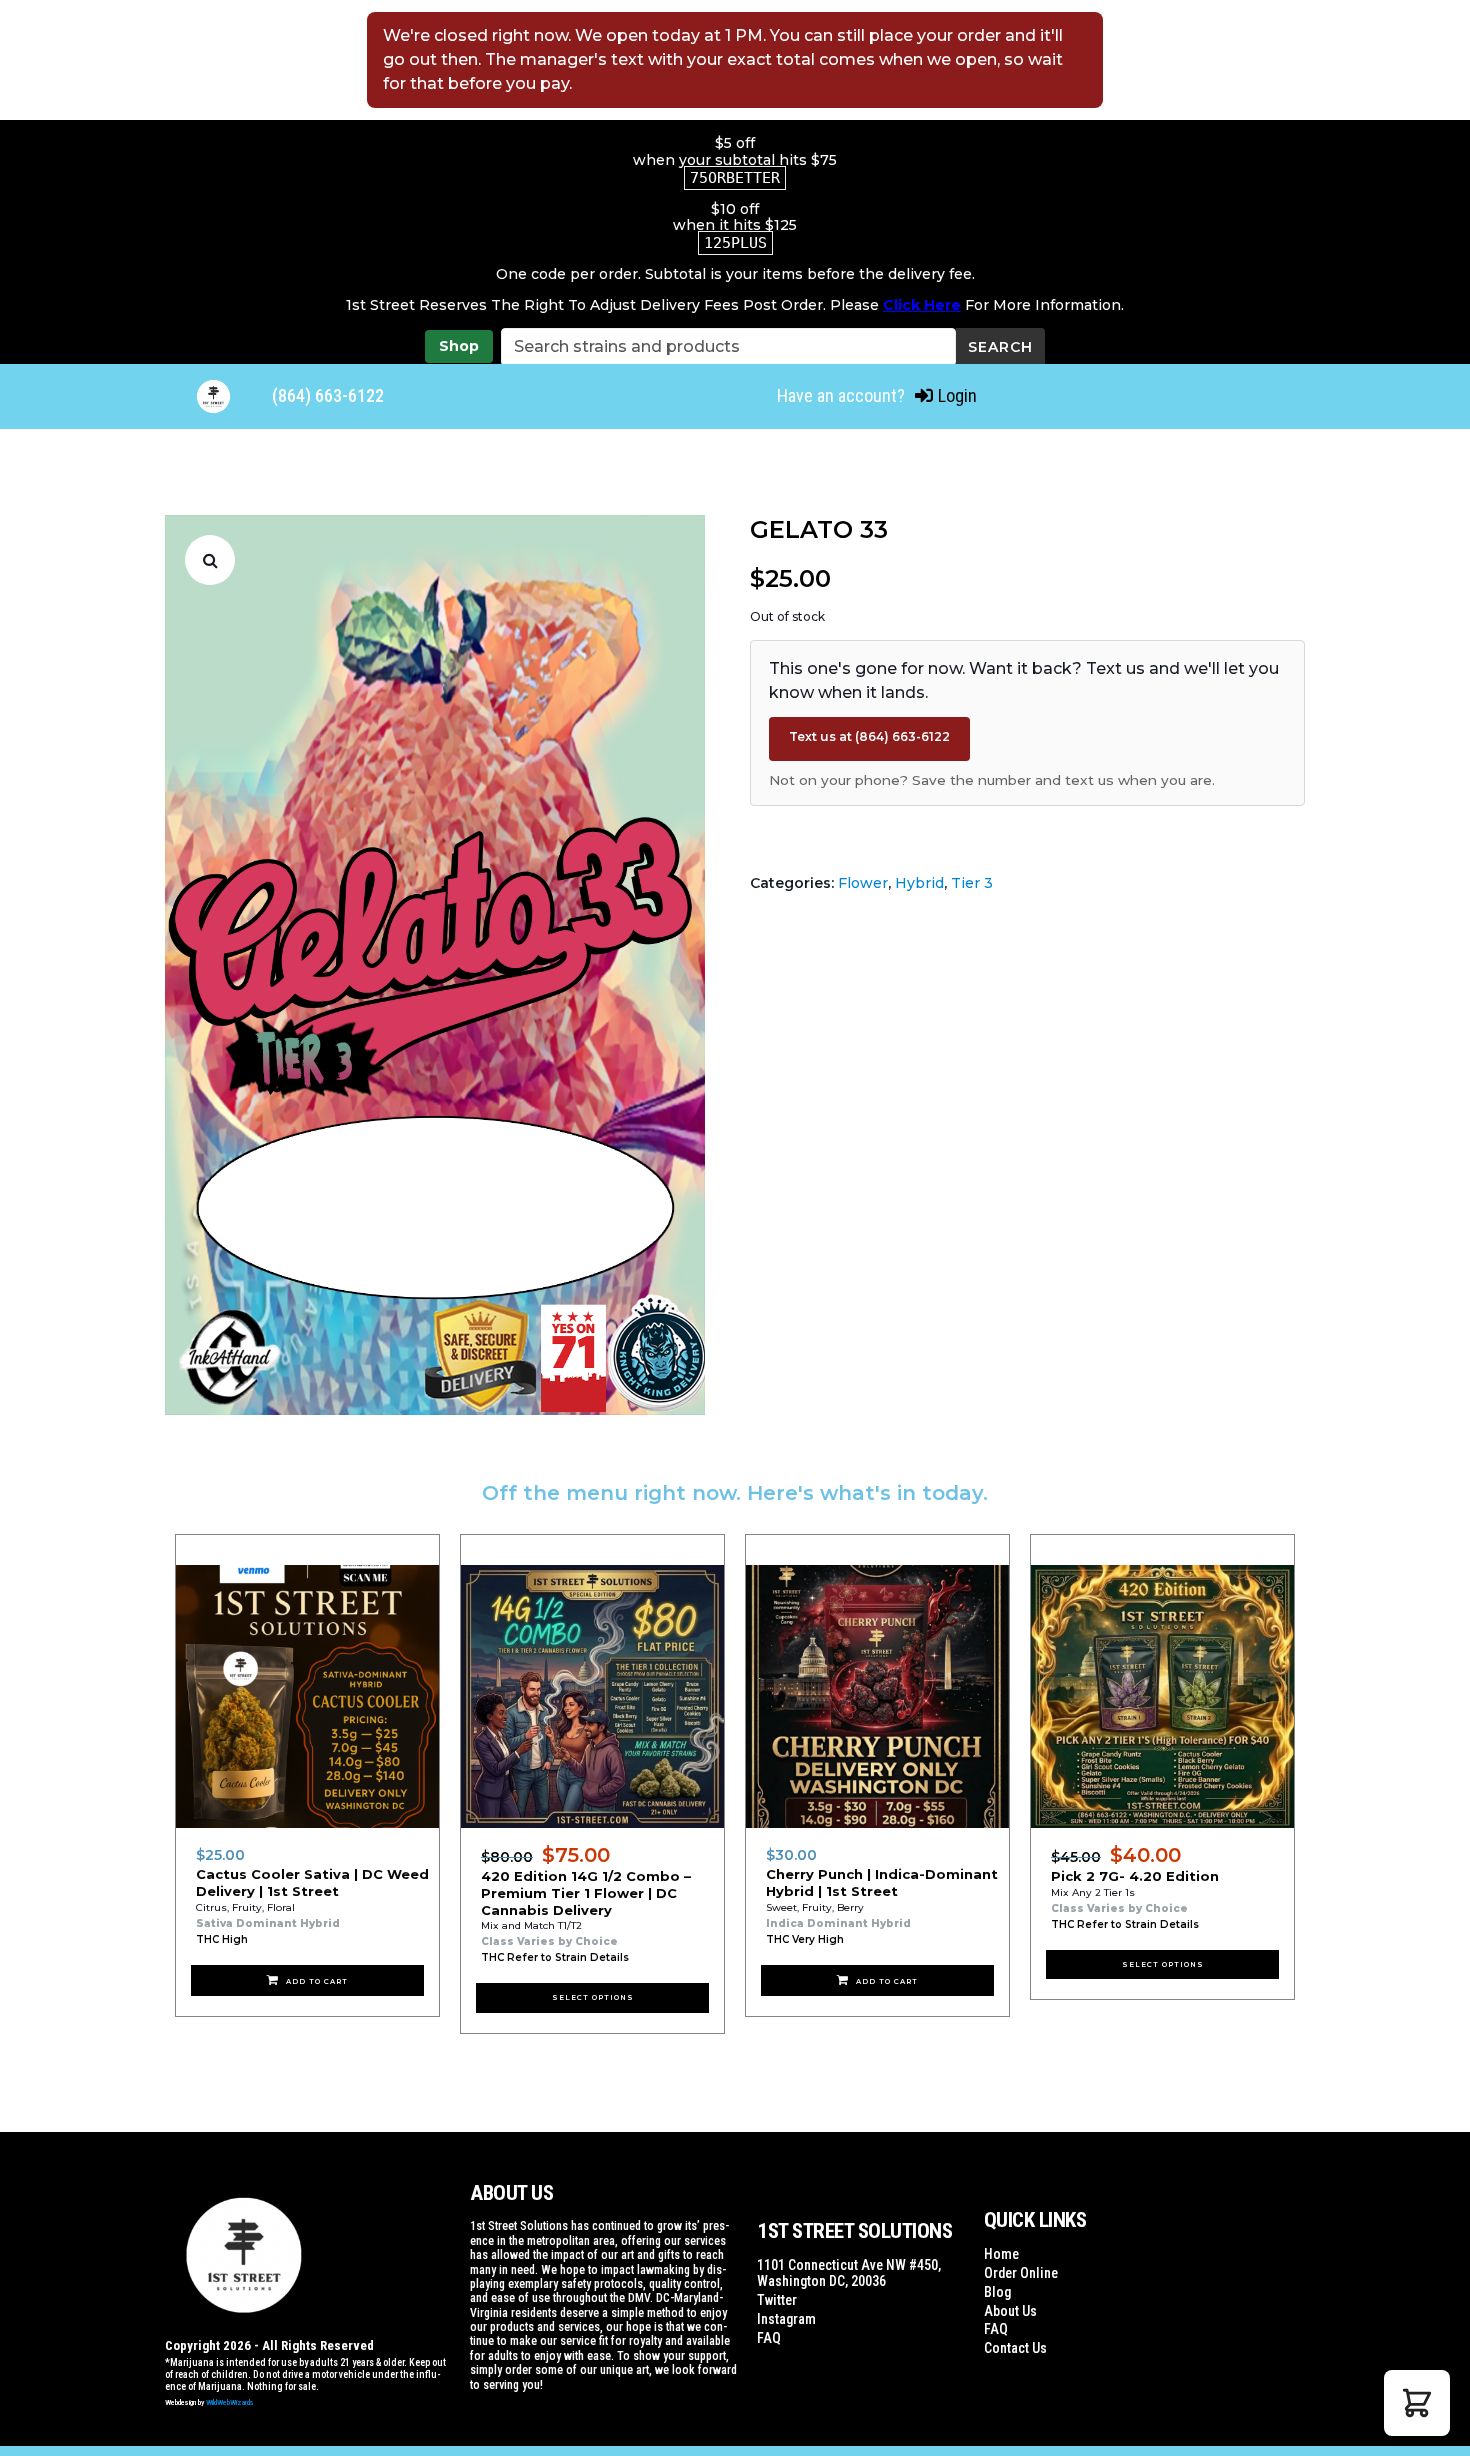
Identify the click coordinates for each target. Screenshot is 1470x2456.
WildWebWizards (230, 2402)
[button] (210, 560)
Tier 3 (972, 883)
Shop (459, 346)
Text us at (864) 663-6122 (869, 736)
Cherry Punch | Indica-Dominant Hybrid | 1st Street (882, 1882)
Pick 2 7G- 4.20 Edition (1135, 1876)
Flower (863, 883)
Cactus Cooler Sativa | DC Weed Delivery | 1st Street (312, 1882)
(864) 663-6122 (328, 395)
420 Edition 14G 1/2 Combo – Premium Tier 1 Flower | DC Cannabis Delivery (586, 1893)
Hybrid (919, 883)
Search (1000, 347)
